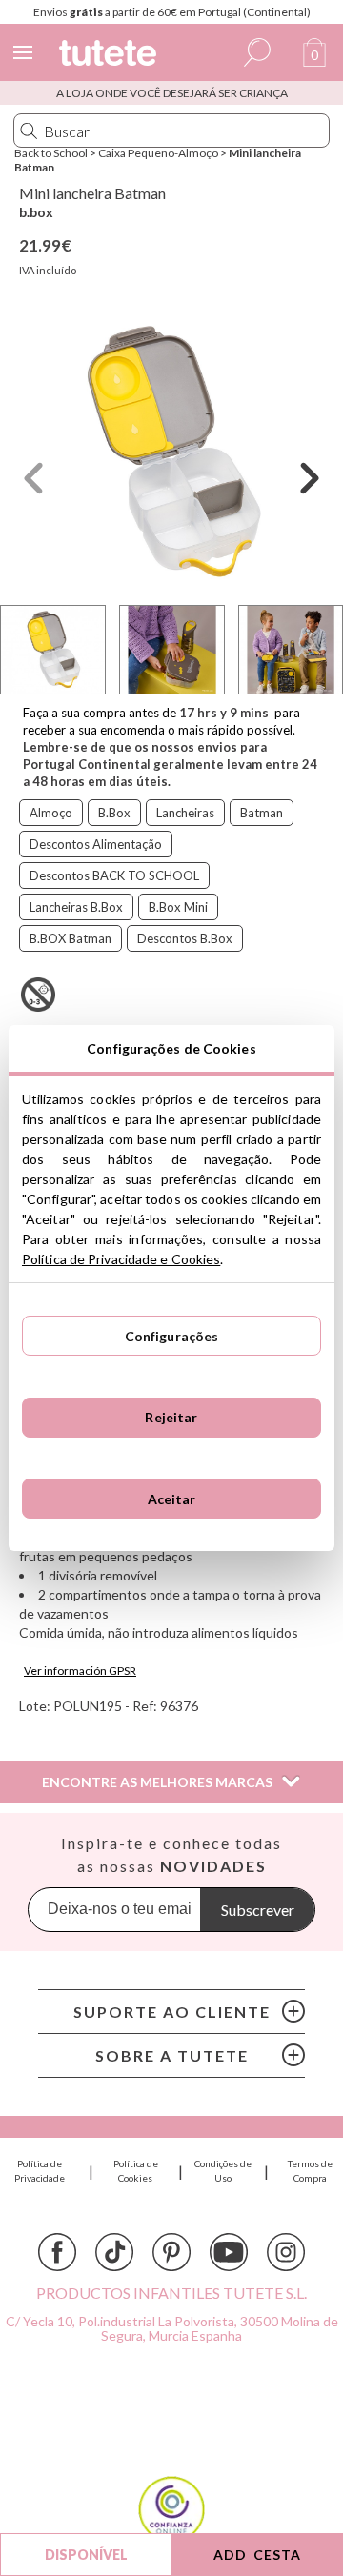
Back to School (51, 153)
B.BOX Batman (71, 938)
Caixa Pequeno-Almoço (158, 153)
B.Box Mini (178, 907)
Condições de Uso (223, 2171)
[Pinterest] (171, 2252)
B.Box (114, 813)
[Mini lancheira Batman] (171, 453)
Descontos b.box (185, 938)
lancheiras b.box (76, 907)
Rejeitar (171, 1417)
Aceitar (172, 1499)
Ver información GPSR (80, 1670)
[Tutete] (111, 56)
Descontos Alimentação (96, 844)
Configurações (172, 1336)
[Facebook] (57, 2252)
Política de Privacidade (40, 2171)
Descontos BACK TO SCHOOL (114, 875)
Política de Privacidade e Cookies (121, 1259)
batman (262, 813)
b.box (36, 212)
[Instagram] (286, 2252)
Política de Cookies (136, 2171)
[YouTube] (229, 2252)
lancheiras (185, 813)
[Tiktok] (114, 2252)
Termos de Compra (310, 2171)
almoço (51, 813)
